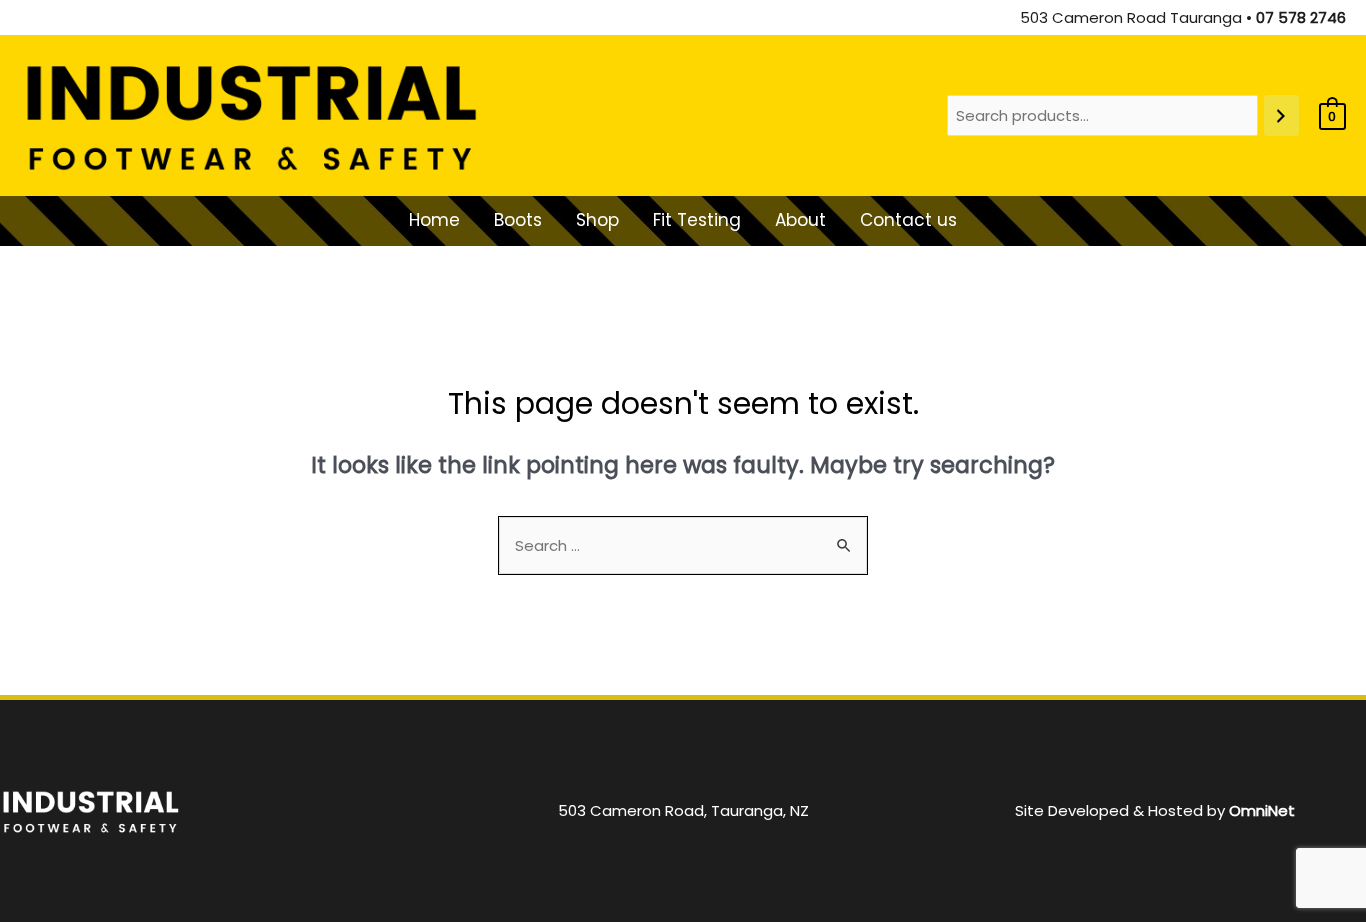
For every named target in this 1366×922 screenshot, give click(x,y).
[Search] (1281, 115)
